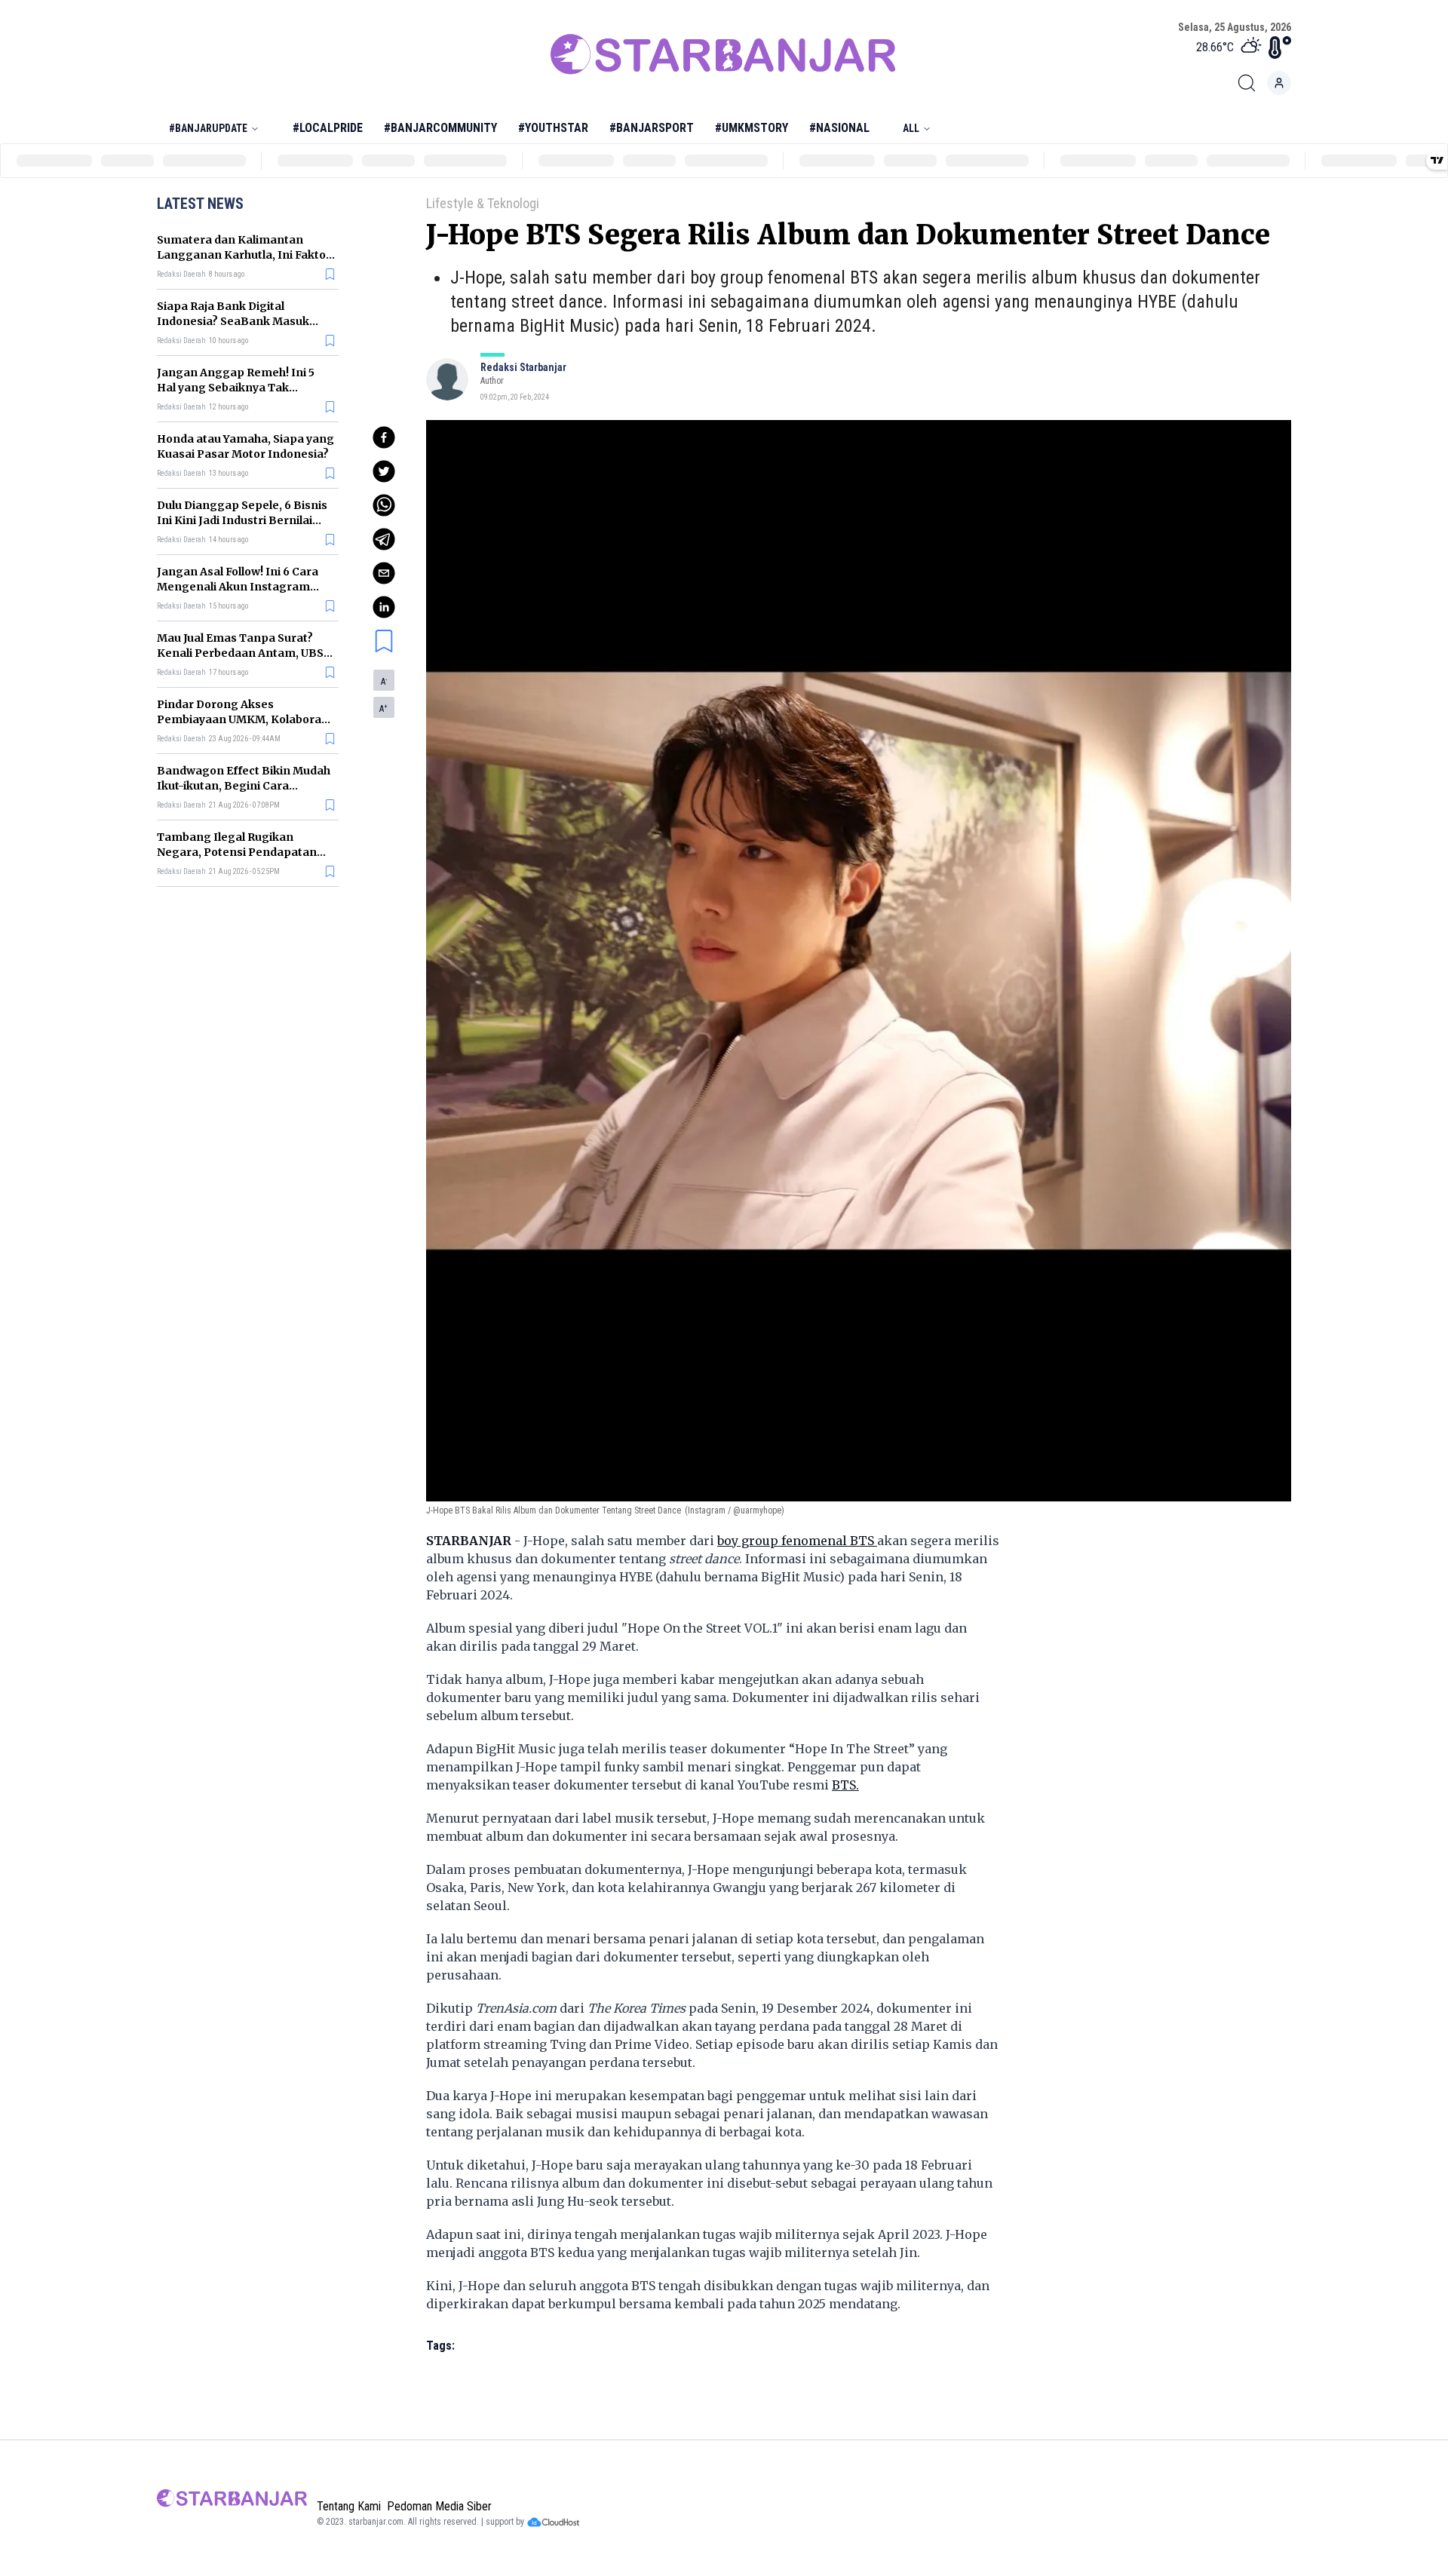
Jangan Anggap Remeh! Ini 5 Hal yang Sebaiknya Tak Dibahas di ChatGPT (236, 388)
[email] (384, 573)
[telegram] (384, 539)
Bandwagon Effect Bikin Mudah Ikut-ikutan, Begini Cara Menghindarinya (244, 786)
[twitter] (384, 471)
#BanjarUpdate (208, 128)
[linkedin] (384, 607)
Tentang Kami (349, 2506)
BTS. (845, 1785)
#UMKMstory (752, 128)
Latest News (200, 204)
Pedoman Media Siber (439, 2506)
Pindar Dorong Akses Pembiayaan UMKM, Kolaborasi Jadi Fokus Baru (244, 719)
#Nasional (839, 128)
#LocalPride (328, 128)
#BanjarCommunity (440, 128)
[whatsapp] (384, 505)
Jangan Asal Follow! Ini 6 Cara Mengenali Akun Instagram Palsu (238, 587)
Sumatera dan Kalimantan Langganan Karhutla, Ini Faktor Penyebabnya (244, 255)
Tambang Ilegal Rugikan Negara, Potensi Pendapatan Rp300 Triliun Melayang (237, 852)
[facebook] (384, 437)
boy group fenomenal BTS (797, 1541)
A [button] (384, 682)
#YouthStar (553, 128)
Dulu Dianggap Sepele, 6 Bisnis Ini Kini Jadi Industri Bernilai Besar (242, 520)
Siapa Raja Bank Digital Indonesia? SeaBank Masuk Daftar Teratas (233, 321)
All (911, 128)
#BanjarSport (652, 128)
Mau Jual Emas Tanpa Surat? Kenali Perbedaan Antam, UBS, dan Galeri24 (242, 653)
